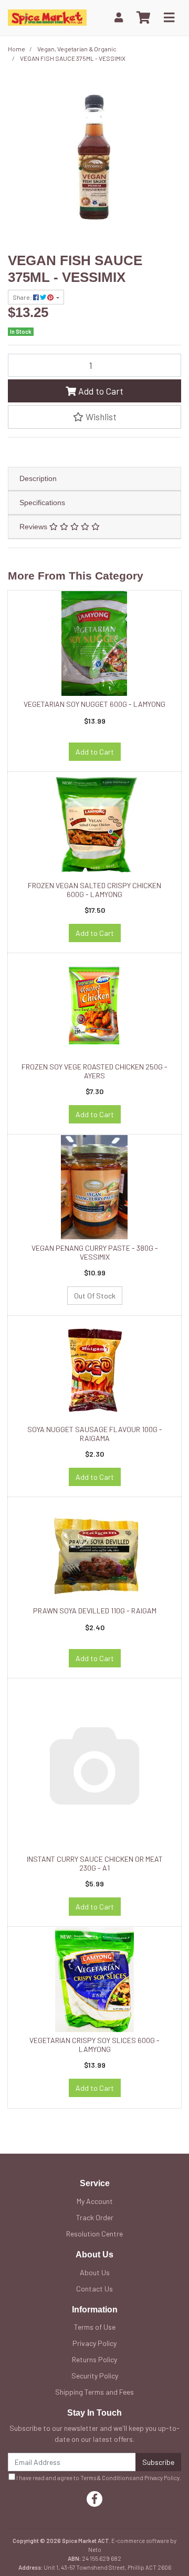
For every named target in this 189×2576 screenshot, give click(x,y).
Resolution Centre (94, 2234)
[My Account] (119, 18)
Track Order (95, 2217)
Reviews (34, 527)
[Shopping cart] (143, 18)
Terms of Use (95, 2327)
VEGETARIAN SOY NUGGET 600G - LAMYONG (94, 704)
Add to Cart (100, 391)
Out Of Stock (95, 1296)
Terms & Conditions (106, 2478)
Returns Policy (94, 2359)
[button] (94, 417)
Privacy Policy (94, 2343)
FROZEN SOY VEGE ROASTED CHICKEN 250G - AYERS (94, 1071)
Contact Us (94, 2289)
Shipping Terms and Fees (94, 2392)
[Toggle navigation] (169, 18)
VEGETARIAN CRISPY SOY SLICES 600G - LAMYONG (94, 2045)
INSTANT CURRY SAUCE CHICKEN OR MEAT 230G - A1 (95, 1863)
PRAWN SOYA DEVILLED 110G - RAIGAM (95, 1611)
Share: (23, 297)
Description (38, 478)
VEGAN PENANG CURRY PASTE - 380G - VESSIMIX (95, 1252)
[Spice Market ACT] (47, 17)
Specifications (42, 503)
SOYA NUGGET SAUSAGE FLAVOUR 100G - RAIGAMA (95, 1434)
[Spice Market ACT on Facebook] (94, 2499)
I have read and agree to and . (98, 2478)
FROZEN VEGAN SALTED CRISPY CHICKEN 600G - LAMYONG (94, 890)
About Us (95, 2272)
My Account (95, 2201)
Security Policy (95, 2376)
